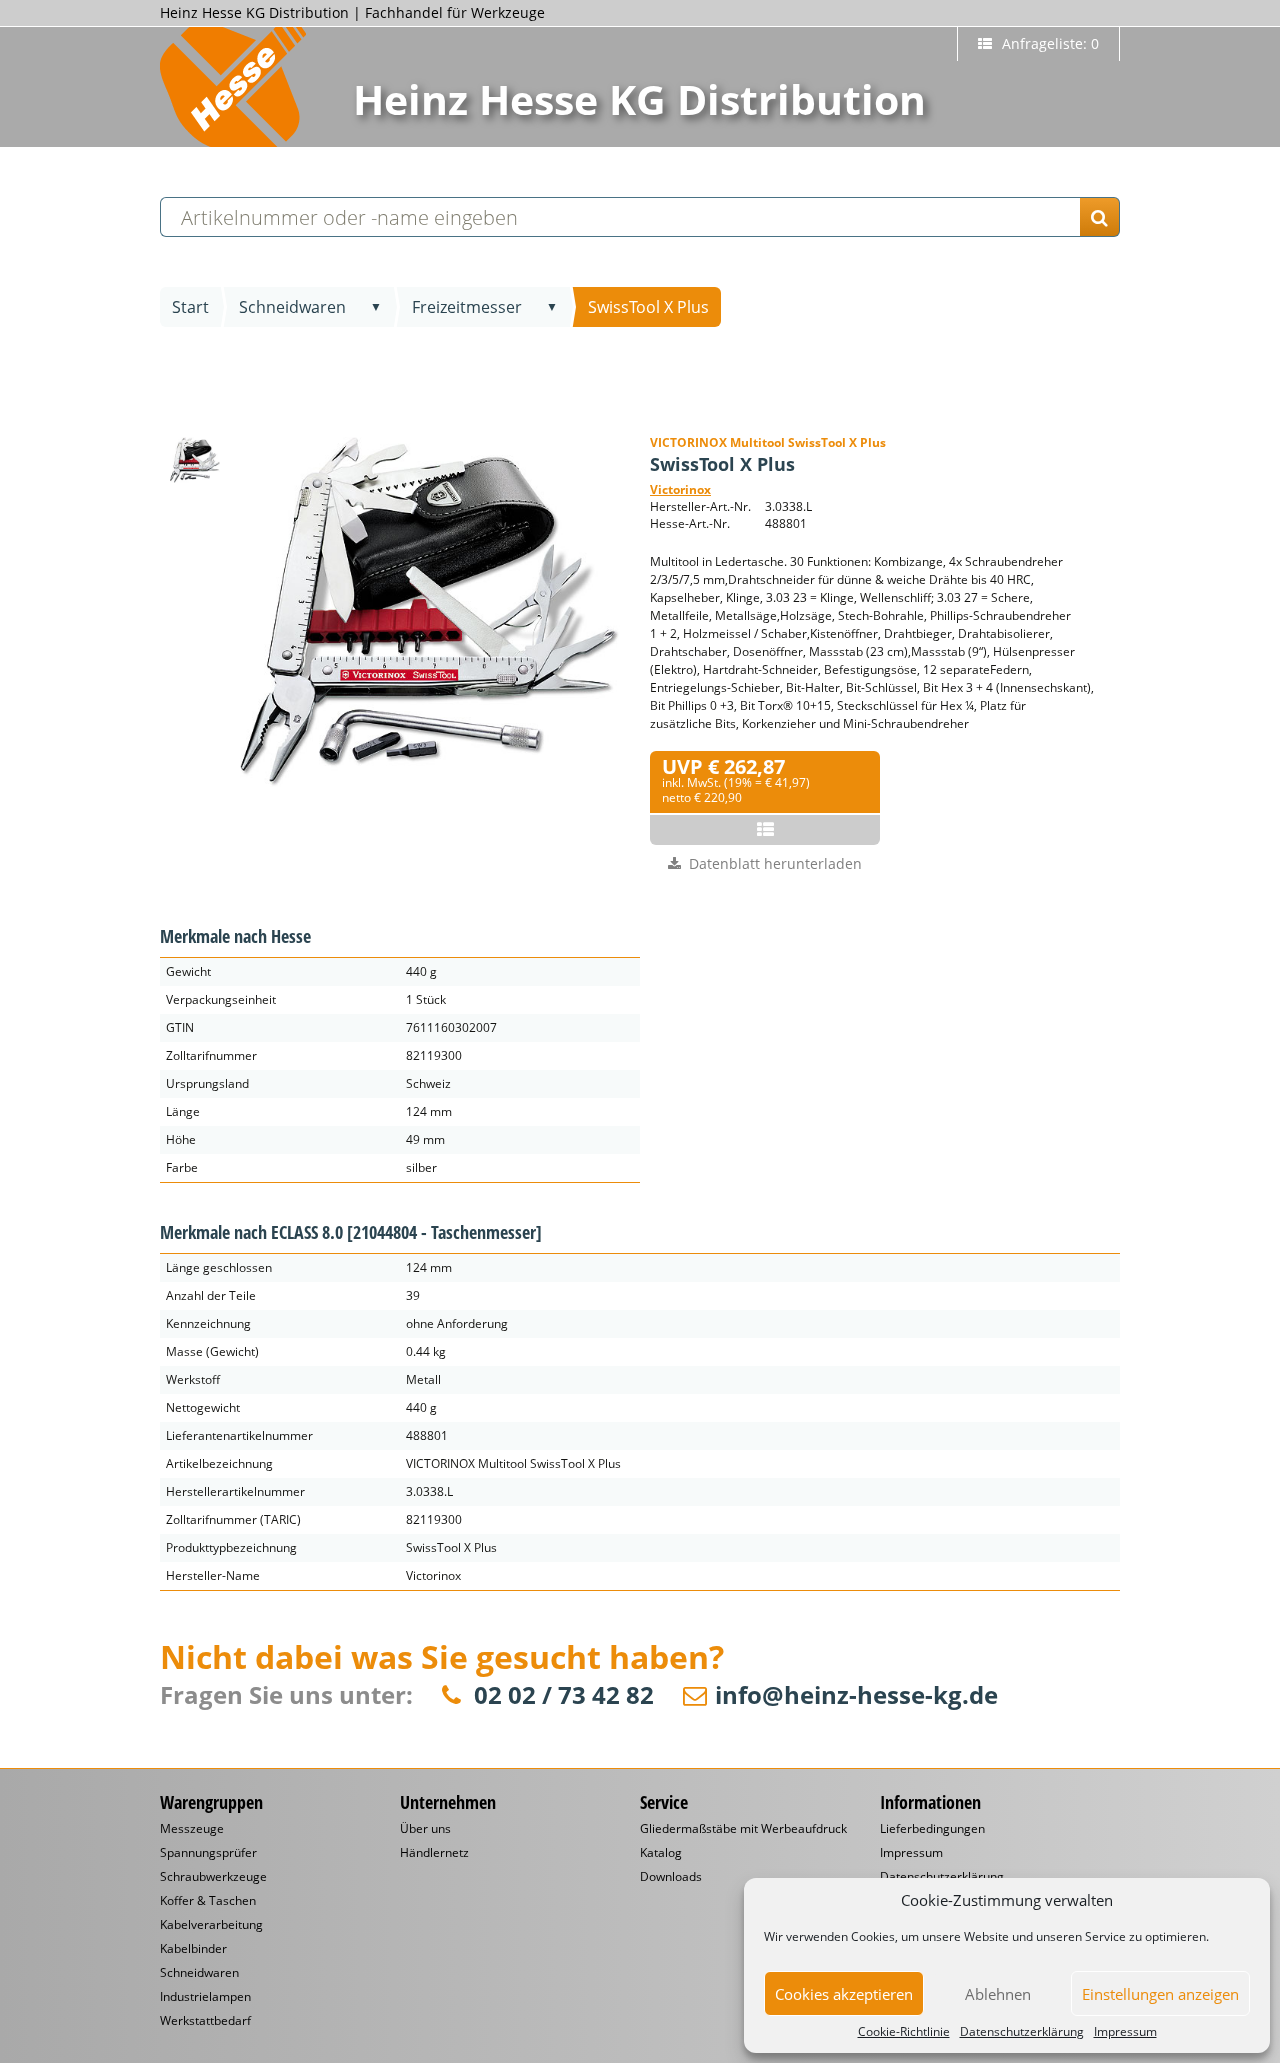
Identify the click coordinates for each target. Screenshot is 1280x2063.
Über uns (425, 1829)
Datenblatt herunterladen (775, 863)
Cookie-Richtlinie (904, 2032)
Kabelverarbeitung (211, 1925)
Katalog (661, 1853)
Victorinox (680, 489)
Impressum (1125, 2032)
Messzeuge (192, 1829)
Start (190, 307)
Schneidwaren (292, 307)
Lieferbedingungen (932, 1829)
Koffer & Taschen (208, 1901)
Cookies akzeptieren (844, 1994)
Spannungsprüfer (208, 1853)
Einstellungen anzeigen (1160, 1994)
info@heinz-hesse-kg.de (856, 1695)
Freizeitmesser (467, 307)
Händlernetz (434, 1853)
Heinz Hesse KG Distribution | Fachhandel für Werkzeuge (352, 12)
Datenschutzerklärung (1022, 2032)
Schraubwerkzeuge (213, 1877)
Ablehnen (998, 1994)
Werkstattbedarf (205, 2021)
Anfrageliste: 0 (1048, 43)
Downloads (671, 1877)
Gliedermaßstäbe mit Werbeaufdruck (743, 1829)
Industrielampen (205, 1997)
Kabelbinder (193, 1949)
